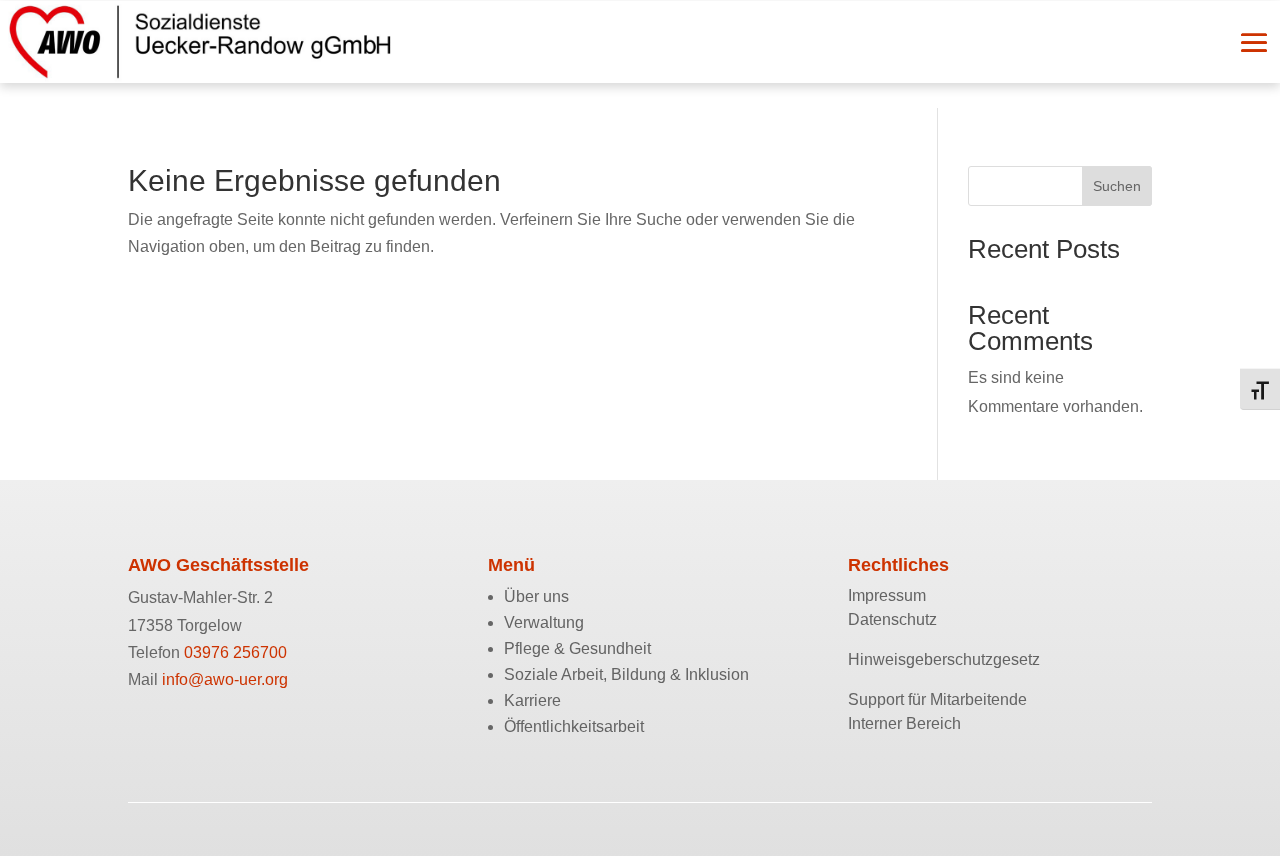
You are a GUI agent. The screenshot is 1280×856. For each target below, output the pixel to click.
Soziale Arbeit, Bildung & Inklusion (626, 674)
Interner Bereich (904, 723)
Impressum (887, 595)
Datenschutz (892, 619)
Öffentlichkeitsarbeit (574, 726)
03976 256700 (235, 652)
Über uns (536, 596)
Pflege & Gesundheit (577, 648)
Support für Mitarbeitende (937, 699)
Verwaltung (544, 622)
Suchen (1117, 186)
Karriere (532, 700)
